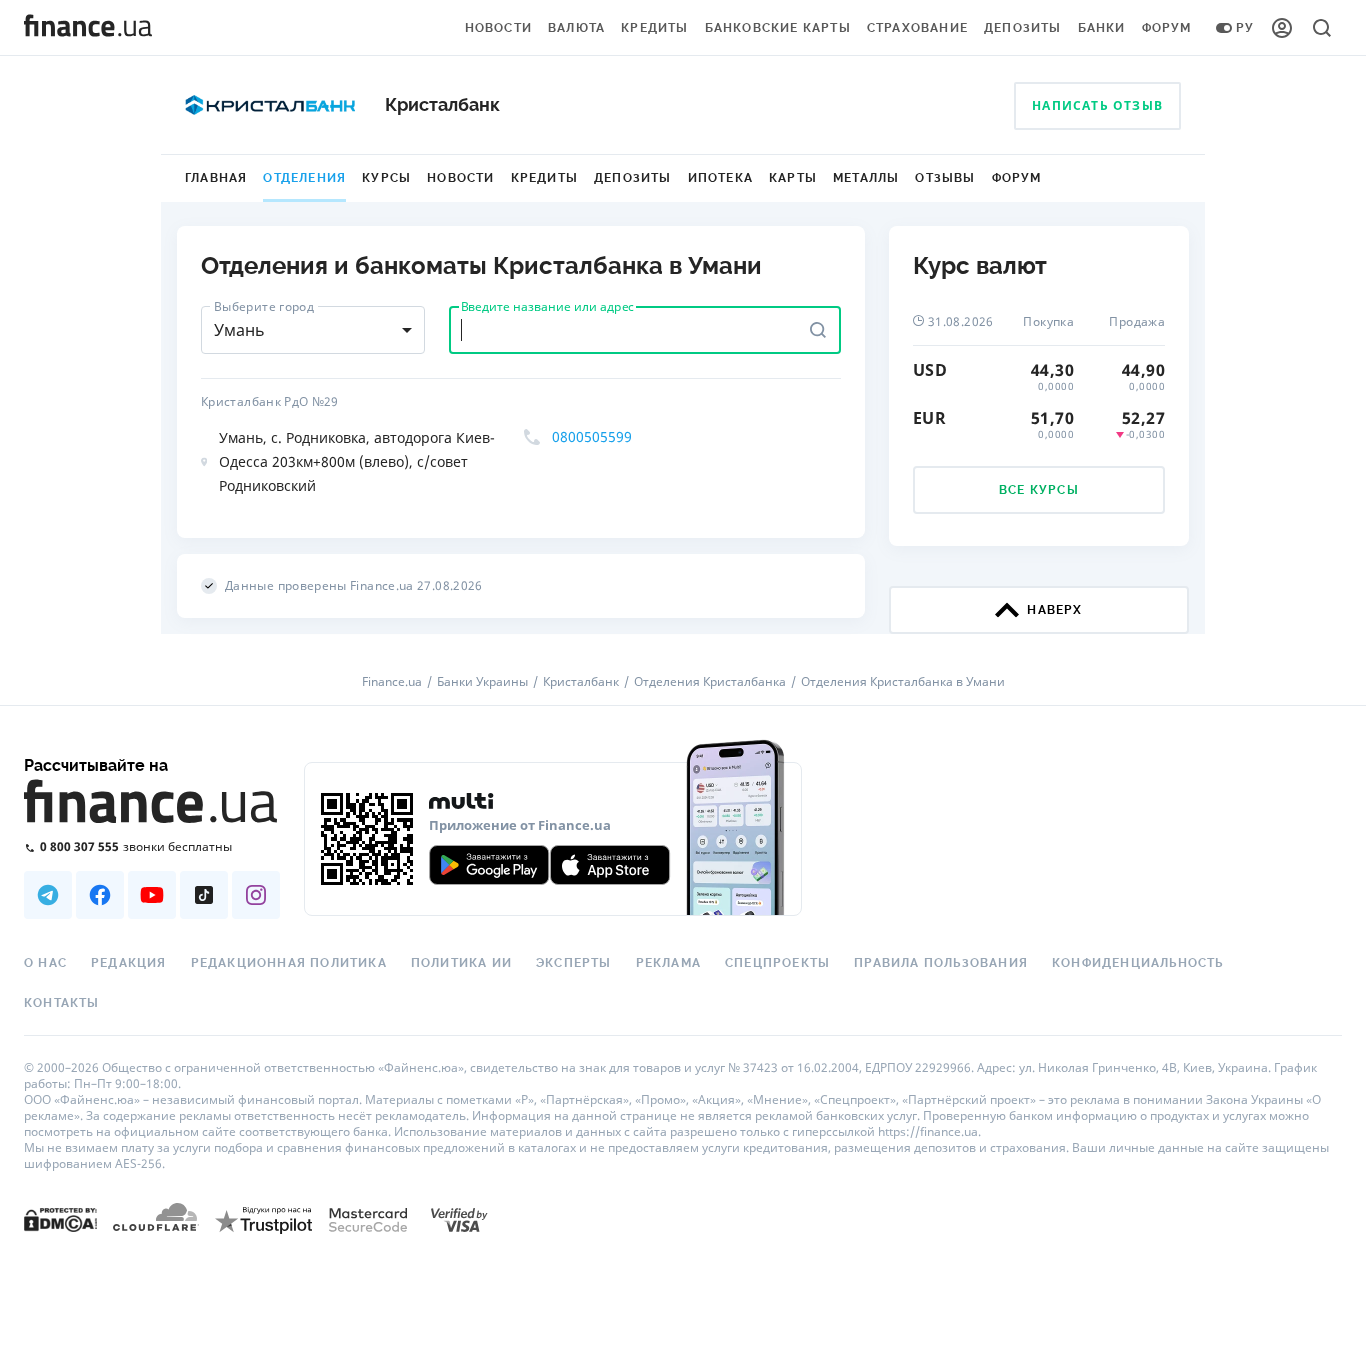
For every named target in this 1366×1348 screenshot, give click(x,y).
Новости (498, 28)
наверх (1054, 610)
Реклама (668, 963)
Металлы (866, 178)
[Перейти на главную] (88, 28)
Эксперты (574, 963)
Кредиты (654, 28)
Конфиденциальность (1138, 963)
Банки (1102, 28)
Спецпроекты (777, 963)
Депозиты (1023, 28)
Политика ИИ (461, 963)
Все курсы (1039, 490)
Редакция (129, 963)
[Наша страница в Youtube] (152, 895)
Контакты (62, 1003)
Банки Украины (482, 682)
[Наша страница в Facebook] (100, 895)
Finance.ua (392, 682)
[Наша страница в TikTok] (204, 895)
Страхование (917, 28)
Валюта (576, 28)
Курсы (386, 178)
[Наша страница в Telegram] (48, 895)
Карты (793, 178)
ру (1245, 28)
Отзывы (945, 178)
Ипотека (720, 178)
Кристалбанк (581, 682)
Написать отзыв (1097, 105)
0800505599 (592, 436)
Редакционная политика (289, 963)
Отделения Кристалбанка (710, 682)
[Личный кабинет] (1282, 28)
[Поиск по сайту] (1322, 28)
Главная (216, 178)
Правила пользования (941, 963)
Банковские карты (778, 28)
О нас (45, 963)
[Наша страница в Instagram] (256, 895)
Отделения (304, 178)
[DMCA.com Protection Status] (60, 1218)
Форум (1167, 28)
